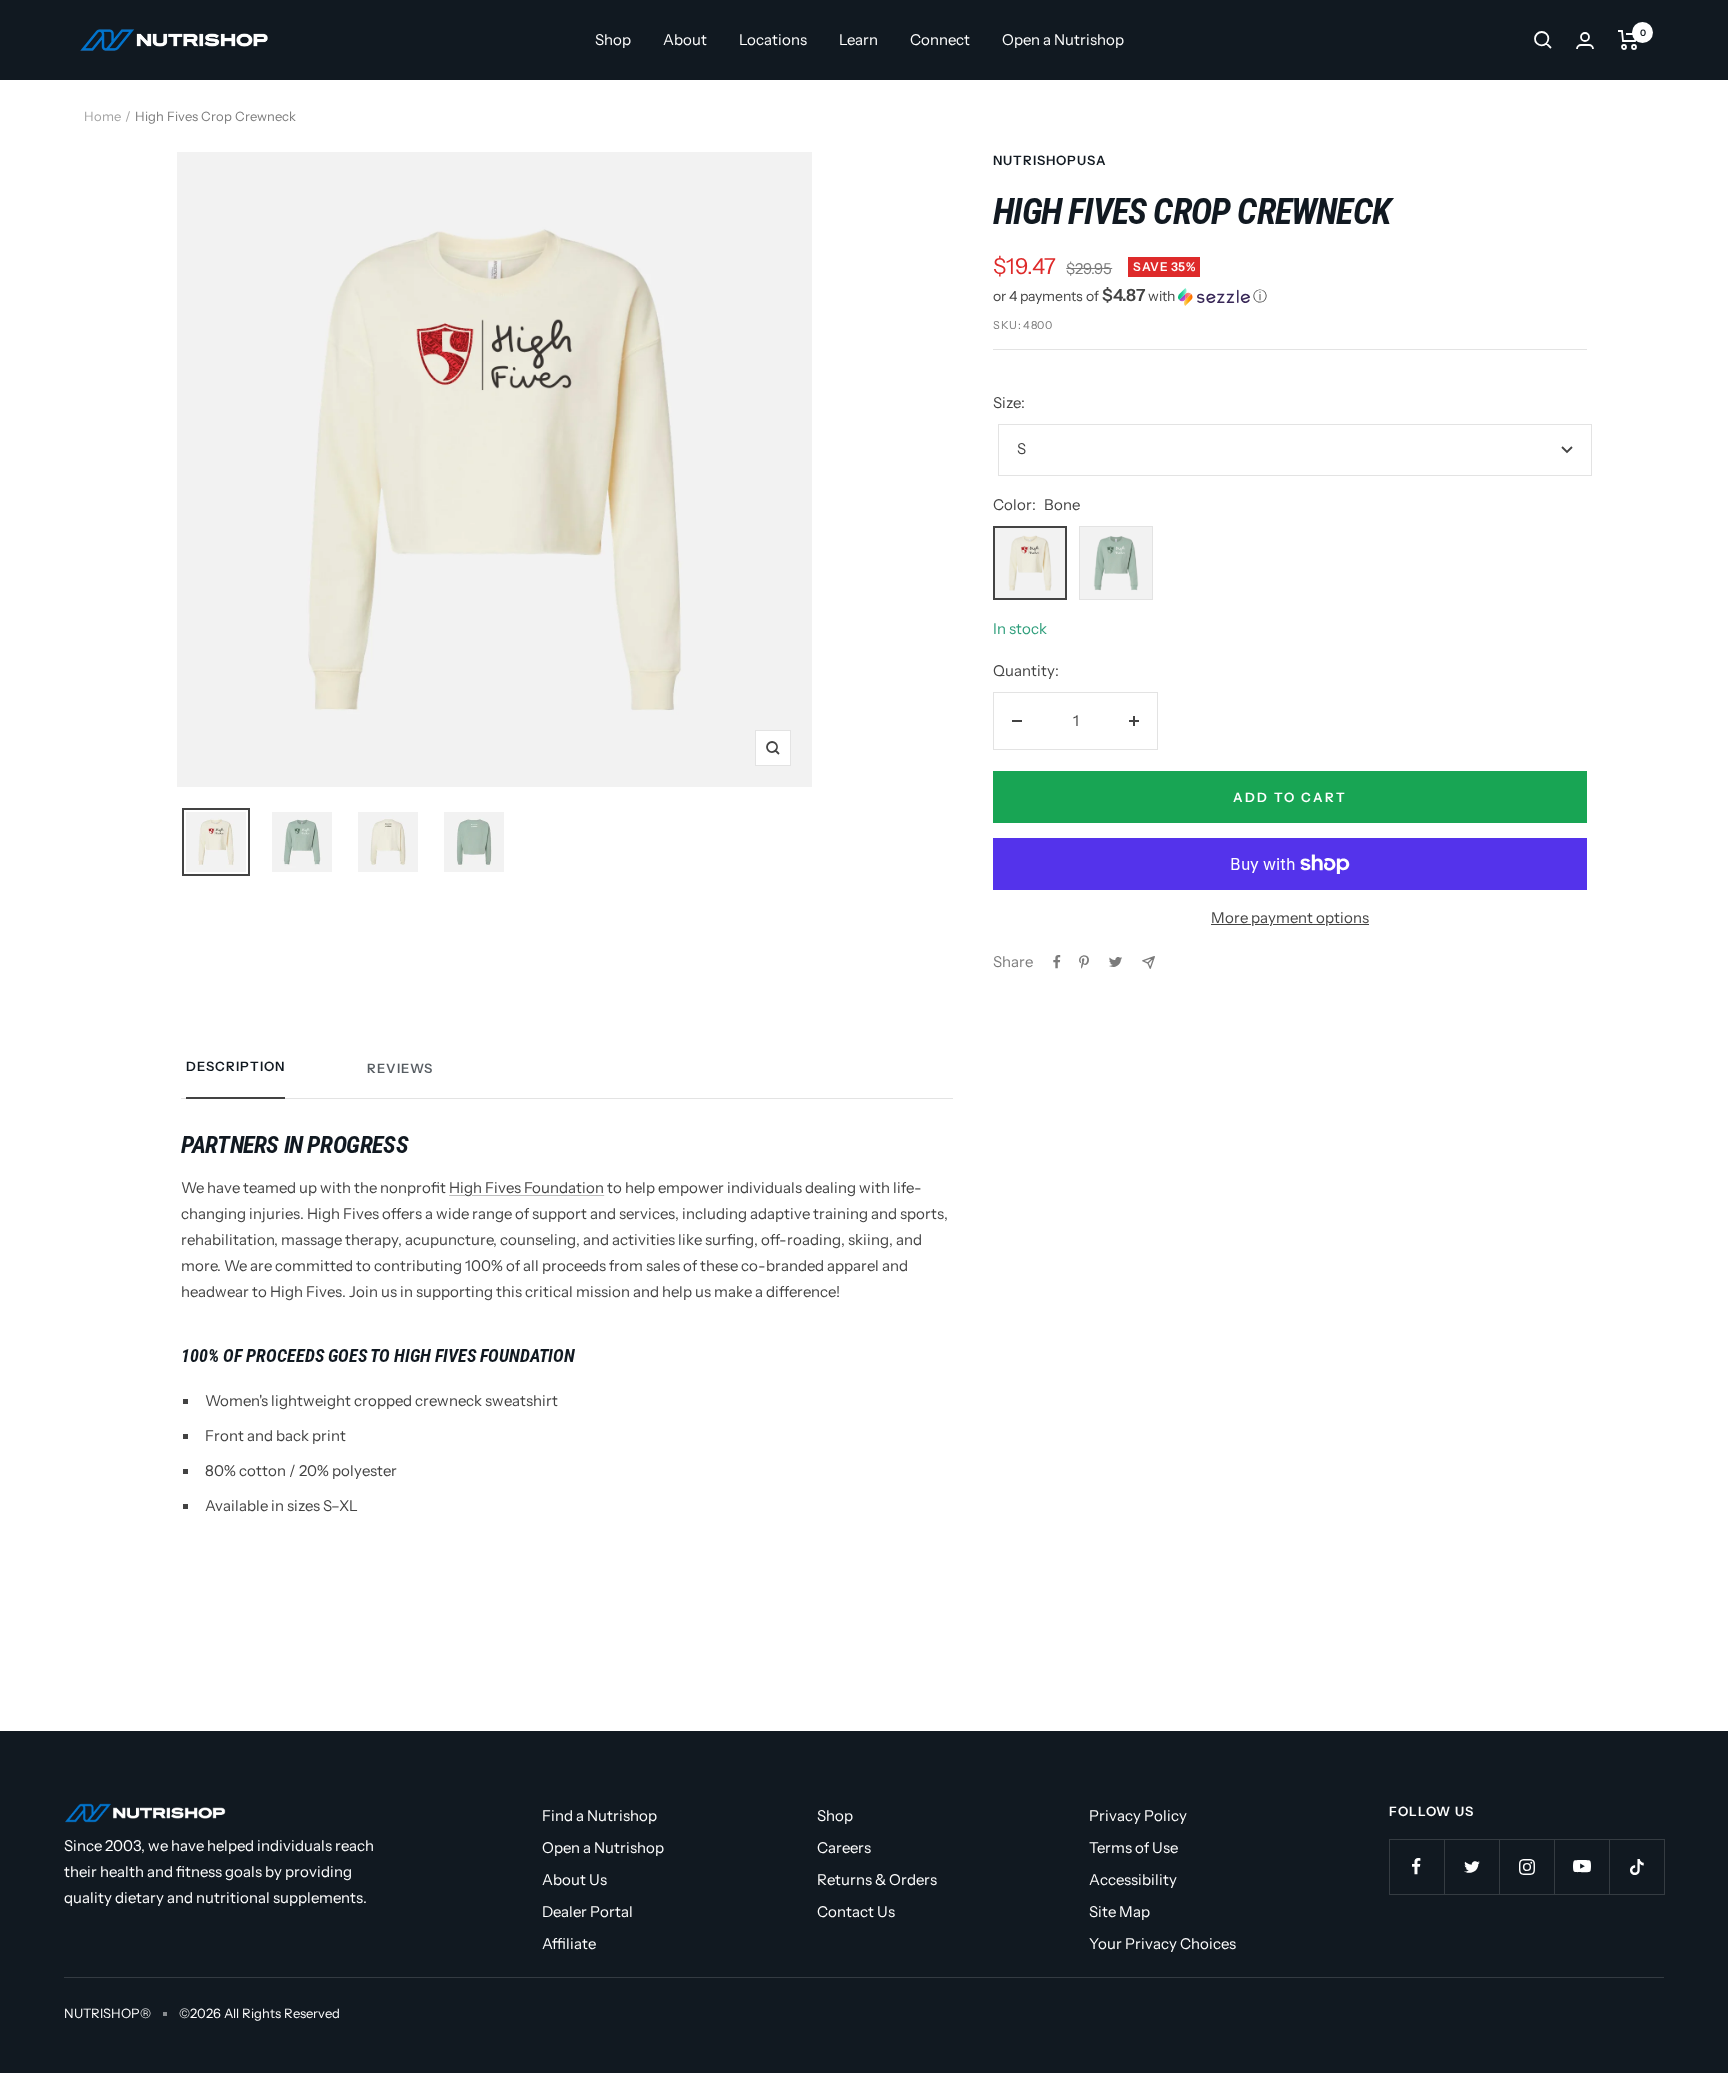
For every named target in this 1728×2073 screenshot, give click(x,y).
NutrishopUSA (1050, 160)
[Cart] (1628, 40)
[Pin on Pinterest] (1084, 962)
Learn (858, 39)
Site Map (1119, 1911)
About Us (574, 1879)
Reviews (400, 1068)
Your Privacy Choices (1162, 1943)
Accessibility (1133, 1879)
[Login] (1585, 40)
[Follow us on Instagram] (1526, 1866)
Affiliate (569, 1943)
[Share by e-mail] (1148, 962)
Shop (613, 39)
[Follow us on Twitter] (1471, 1866)
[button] (1290, 296)
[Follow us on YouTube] (1581, 1866)
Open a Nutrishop (1063, 39)
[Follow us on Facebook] (1416, 1866)
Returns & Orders (877, 1879)
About (685, 39)
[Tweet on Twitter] (1115, 962)
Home (102, 116)
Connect (940, 39)
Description (235, 1066)
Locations (773, 39)
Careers (844, 1847)
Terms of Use (1133, 1847)
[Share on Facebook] (1057, 962)
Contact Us (856, 1911)
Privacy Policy (1138, 1815)
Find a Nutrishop (599, 1815)
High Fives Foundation (526, 1187)
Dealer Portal (587, 1911)
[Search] (1543, 40)
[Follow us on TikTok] (1636, 1866)
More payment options (1290, 917)
